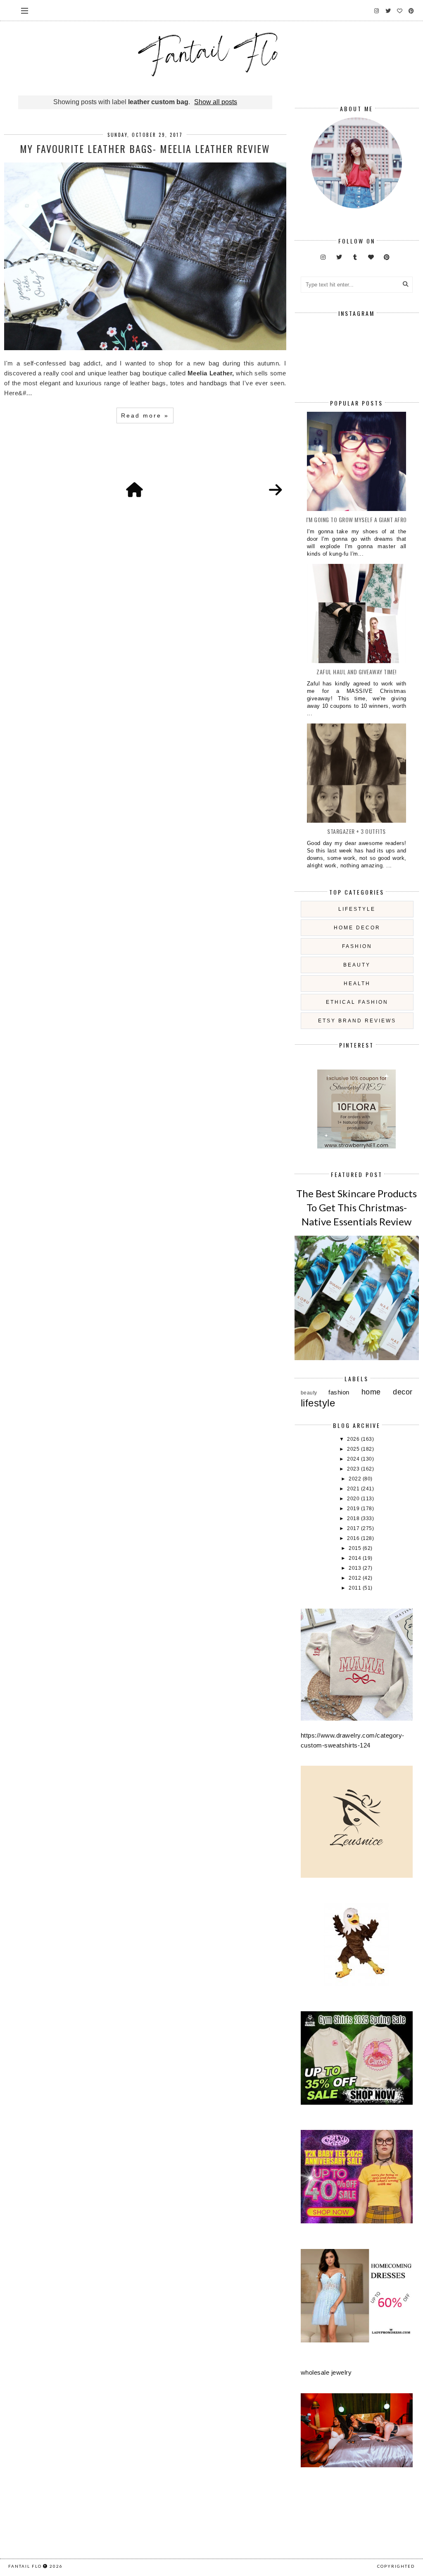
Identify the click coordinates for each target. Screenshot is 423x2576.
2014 (356, 1558)
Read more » (145, 415)
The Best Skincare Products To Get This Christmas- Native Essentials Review (356, 1207)
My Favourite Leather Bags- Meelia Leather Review (145, 148)
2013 (356, 1568)
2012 (356, 1578)
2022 (356, 1479)
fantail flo (25, 2566)
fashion (357, 946)
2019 (354, 1509)
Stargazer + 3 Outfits (356, 831)
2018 (354, 1518)
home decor (357, 928)
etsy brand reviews (357, 1021)
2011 (356, 1588)
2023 (354, 1469)
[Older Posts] (276, 490)
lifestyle (357, 909)
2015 (356, 1548)
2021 (354, 1489)
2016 (354, 1538)
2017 (354, 1528)
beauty (357, 965)
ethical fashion (357, 1002)
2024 (354, 1459)
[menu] (25, 10)
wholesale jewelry (326, 2372)
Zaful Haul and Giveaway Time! (356, 672)
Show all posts (216, 102)
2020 (354, 1499)
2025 (354, 1449)
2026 (354, 1439)
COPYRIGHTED (396, 2566)
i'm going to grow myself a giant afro (356, 519)
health (357, 984)
